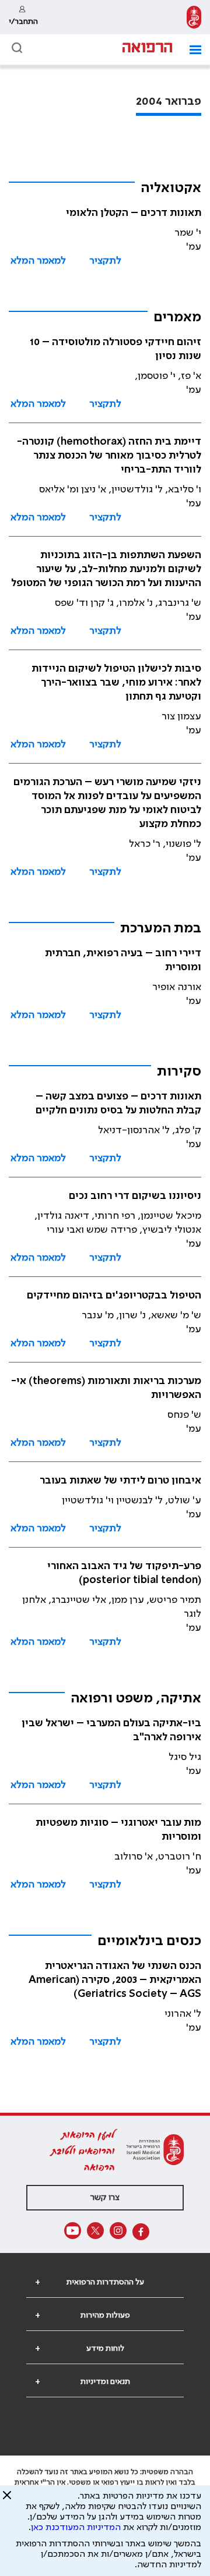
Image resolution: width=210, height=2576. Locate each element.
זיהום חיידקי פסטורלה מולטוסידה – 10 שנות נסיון (116, 349)
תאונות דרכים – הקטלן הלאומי (134, 213)
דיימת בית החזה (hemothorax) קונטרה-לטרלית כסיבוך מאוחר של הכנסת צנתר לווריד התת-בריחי (109, 456)
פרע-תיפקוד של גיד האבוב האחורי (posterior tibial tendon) (124, 1573)
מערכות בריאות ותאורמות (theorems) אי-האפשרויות (106, 1388)
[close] (7, 2500)
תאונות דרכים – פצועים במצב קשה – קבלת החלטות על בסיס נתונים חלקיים (118, 1104)
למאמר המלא (38, 261)
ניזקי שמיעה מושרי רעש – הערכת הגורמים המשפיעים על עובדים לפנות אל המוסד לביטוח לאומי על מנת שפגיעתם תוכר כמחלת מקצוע (107, 803)
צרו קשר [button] (105, 2198)
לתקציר (105, 261)
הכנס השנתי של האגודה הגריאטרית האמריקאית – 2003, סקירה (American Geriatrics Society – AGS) (115, 1980)
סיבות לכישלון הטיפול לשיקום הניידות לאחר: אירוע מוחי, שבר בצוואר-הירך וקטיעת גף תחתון (116, 683)
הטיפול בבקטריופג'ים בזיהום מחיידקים (114, 1296)
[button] (191, 50)
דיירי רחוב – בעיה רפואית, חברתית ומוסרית (123, 960)
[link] (194, 17)
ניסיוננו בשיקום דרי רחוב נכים (135, 1196)
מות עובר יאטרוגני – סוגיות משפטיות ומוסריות (118, 1830)
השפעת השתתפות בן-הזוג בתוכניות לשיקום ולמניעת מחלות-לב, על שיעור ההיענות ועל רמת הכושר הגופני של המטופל (106, 569)
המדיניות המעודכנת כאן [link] (76, 2528)
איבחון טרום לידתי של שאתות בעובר (120, 1481)
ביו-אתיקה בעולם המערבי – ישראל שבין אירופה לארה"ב (111, 1730)
